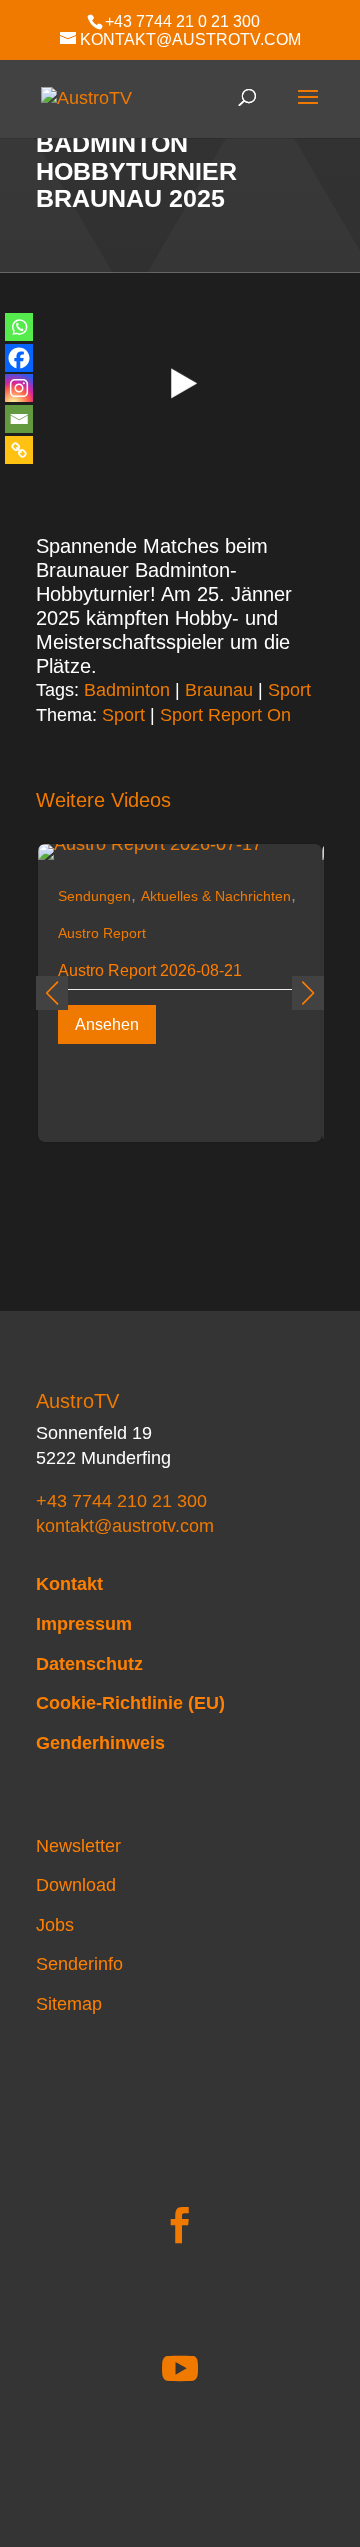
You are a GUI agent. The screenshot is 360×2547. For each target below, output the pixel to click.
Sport (289, 690)
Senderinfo (79, 1964)
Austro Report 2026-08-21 (150, 970)
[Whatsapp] (19, 327)
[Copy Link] (19, 450)
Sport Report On (225, 715)
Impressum (84, 1624)
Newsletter (78, 1846)
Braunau (219, 690)
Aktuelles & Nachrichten (216, 896)
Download (76, 1885)
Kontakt (69, 1584)
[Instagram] (19, 388)
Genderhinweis (100, 1743)
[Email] (19, 419)
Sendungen (94, 896)
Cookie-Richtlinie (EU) (130, 1703)
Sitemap (69, 2004)
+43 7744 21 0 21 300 (182, 21)
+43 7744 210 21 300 (121, 1501)
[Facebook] (19, 358)
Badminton (127, 690)
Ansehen (107, 1024)
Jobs (55, 1925)
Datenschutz (89, 1664)
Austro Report (102, 933)
